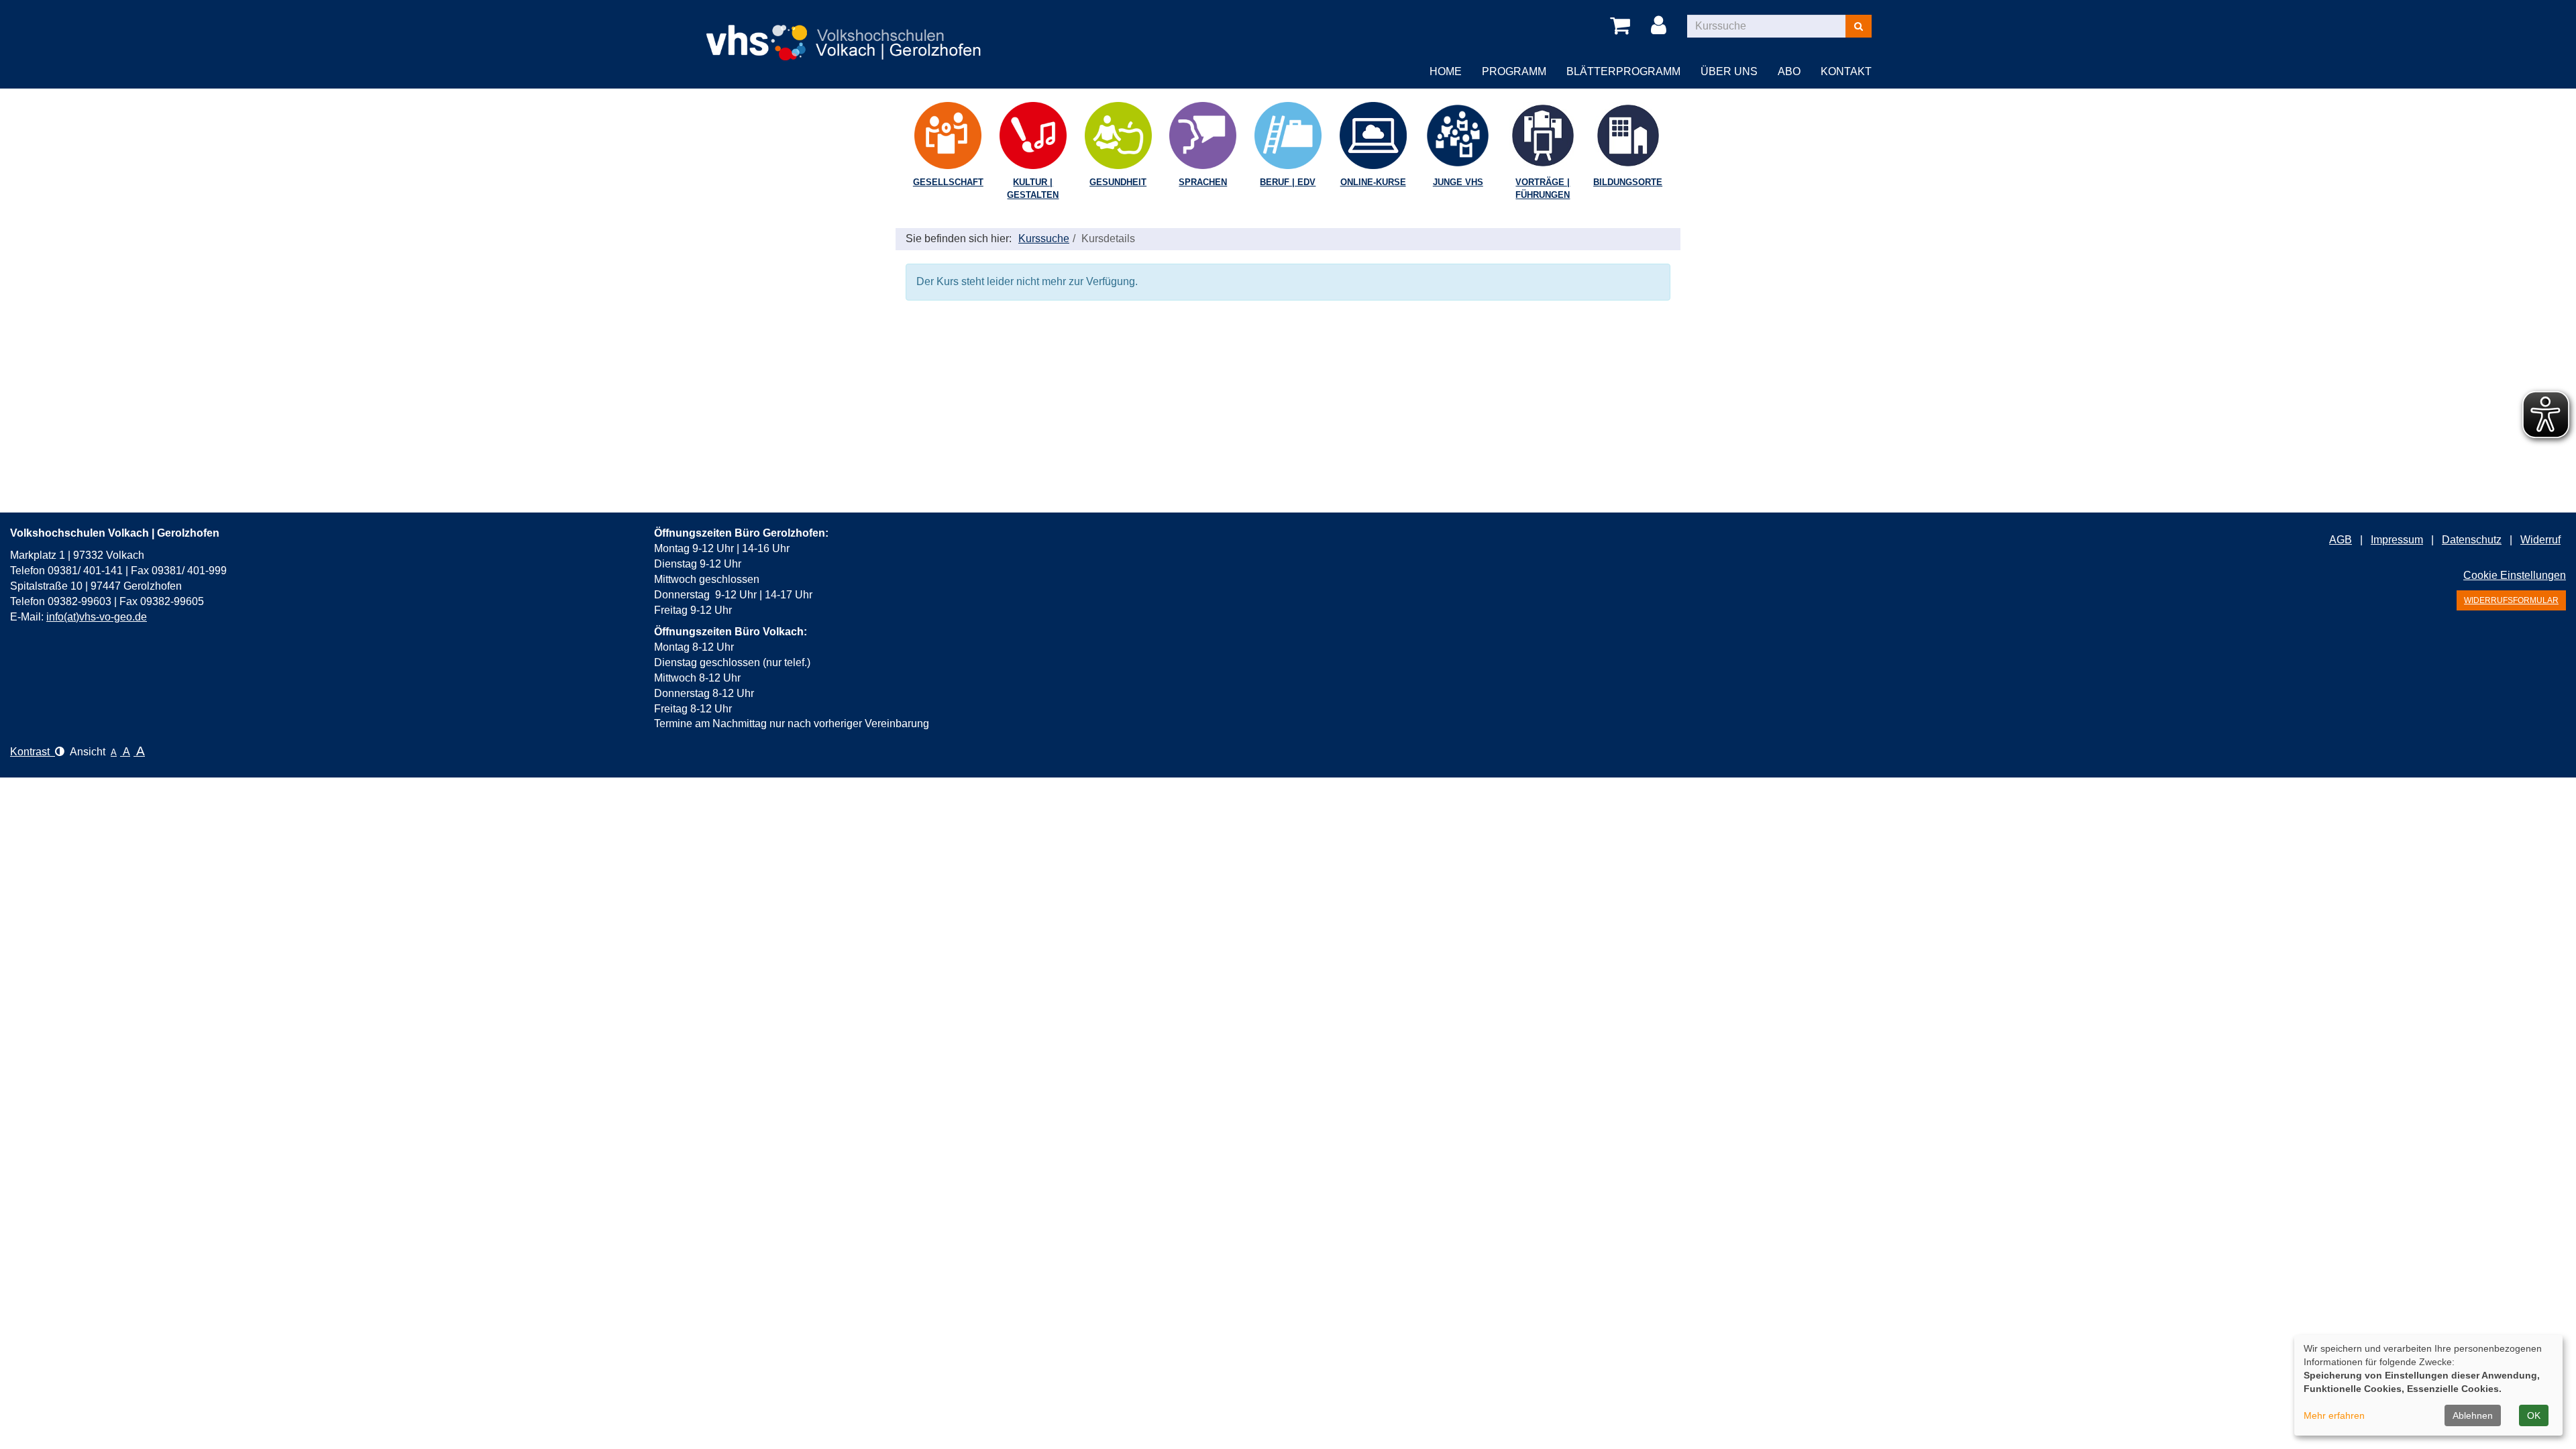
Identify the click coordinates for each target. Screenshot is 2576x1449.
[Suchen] (1859, 26)
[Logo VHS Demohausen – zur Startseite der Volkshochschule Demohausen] (845, 32)
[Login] (1661, 26)
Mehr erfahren (2334, 1415)
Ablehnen (2473, 1415)
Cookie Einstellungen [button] (2515, 575)
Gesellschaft (948, 182)
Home (1446, 71)
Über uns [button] (1729, 71)
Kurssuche (1044, 238)
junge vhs (1458, 182)
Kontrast (33, 752)
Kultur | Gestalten (1033, 189)
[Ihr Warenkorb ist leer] (1622, 26)
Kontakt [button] (1846, 71)
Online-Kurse (1373, 182)
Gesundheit (1118, 182)
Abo (1789, 71)
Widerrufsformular (2511, 600)
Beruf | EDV (1288, 182)
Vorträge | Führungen (1543, 189)
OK (2534, 1415)
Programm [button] (1514, 71)
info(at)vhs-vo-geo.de (97, 617)
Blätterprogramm (1623, 71)
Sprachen (1203, 182)
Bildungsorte (1628, 182)
